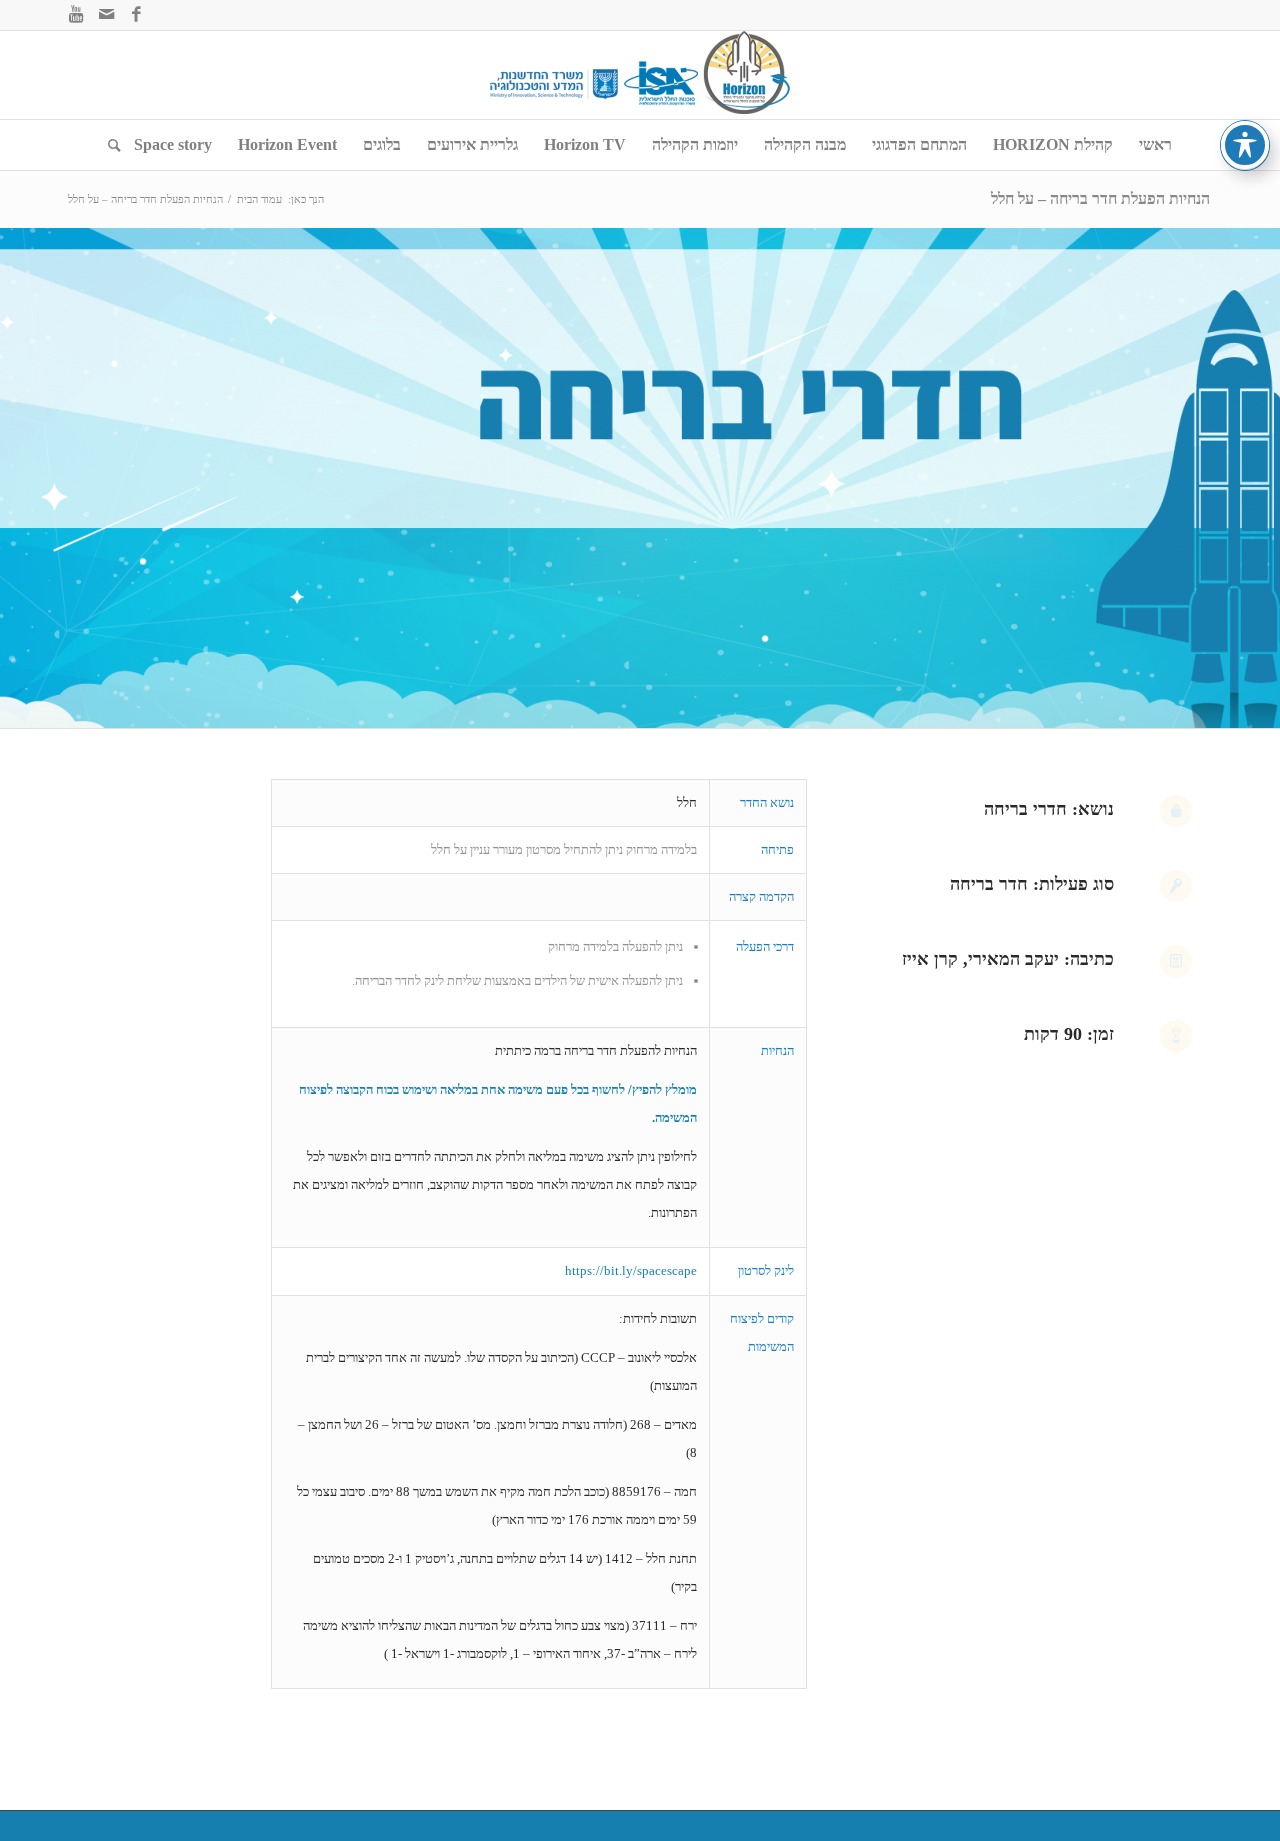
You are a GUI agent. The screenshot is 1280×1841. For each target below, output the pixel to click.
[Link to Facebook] (136, 15)
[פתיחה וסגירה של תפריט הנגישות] (1245, 145)
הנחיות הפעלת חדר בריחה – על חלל (1100, 198)
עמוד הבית (259, 199)
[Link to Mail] (106, 15)
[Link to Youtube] (76, 15)
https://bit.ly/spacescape (631, 1270)
